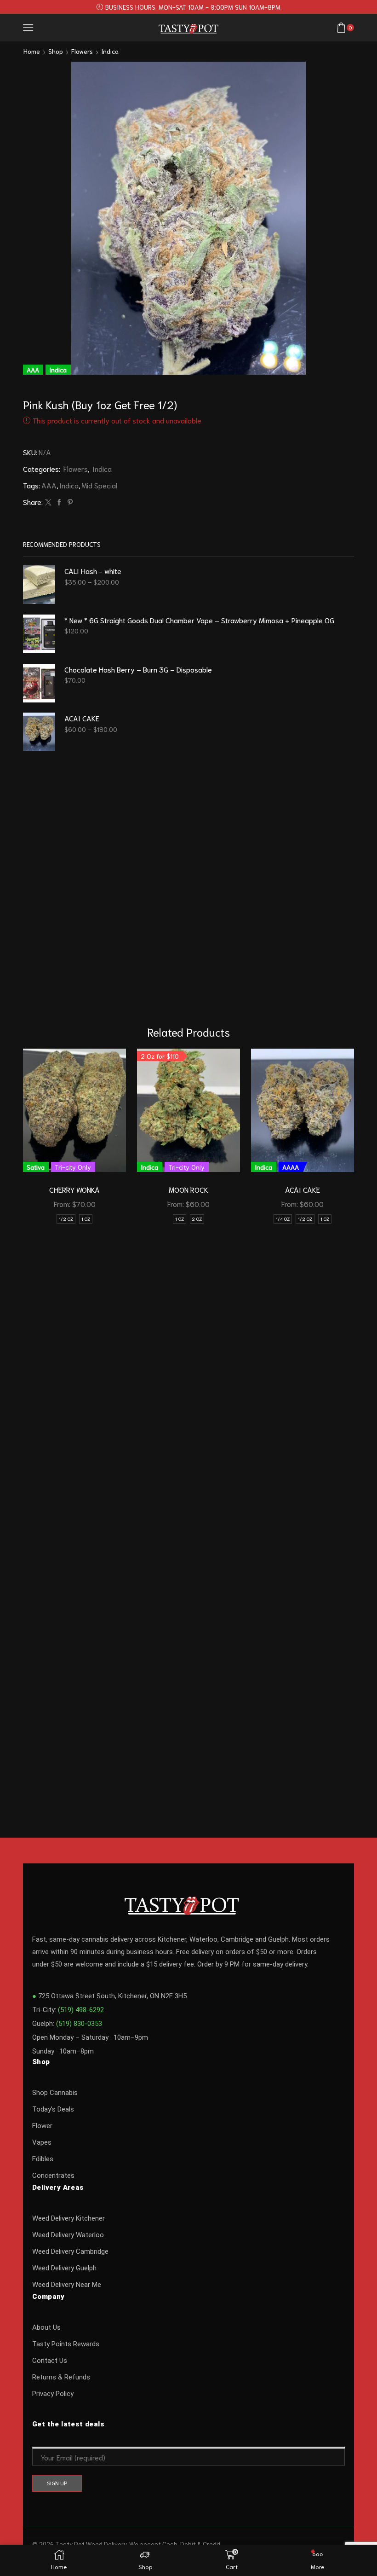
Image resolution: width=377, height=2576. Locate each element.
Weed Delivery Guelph (64, 2268)
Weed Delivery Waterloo (68, 2235)
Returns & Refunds (61, 2377)
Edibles (43, 2159)
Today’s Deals (53, 2109)
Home (32, 51)
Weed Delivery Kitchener (69, 2218)
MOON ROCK (188, 1189)
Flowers (82, 51)
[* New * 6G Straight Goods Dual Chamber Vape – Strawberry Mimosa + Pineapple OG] (39, 634)
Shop (56, 51)
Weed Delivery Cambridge (70, 2251)
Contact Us (50, 2361)
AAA (49, 485)
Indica (110, 51)
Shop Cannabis (55, 2093)
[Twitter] (48, 502)
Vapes (42, 2142)
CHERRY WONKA (74, 1189)
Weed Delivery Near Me (67, 2285)
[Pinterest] (69, 502)
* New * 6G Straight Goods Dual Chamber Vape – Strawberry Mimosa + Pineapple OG (199, 620)
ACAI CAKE (82, 718)
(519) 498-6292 (81, 2010)
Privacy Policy (53, 2394)
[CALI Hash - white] (39, 585)
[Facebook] (59, 502)
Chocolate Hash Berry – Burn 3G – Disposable (138, 669)
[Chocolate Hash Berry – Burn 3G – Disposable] (39, 683)
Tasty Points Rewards (66, 2344)
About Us (46, 2327)
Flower (42, 2126)
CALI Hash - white (93, 571)
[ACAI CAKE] (39, 732)
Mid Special (99, 485)
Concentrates (53, 2176)
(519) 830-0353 (79, 2024)
